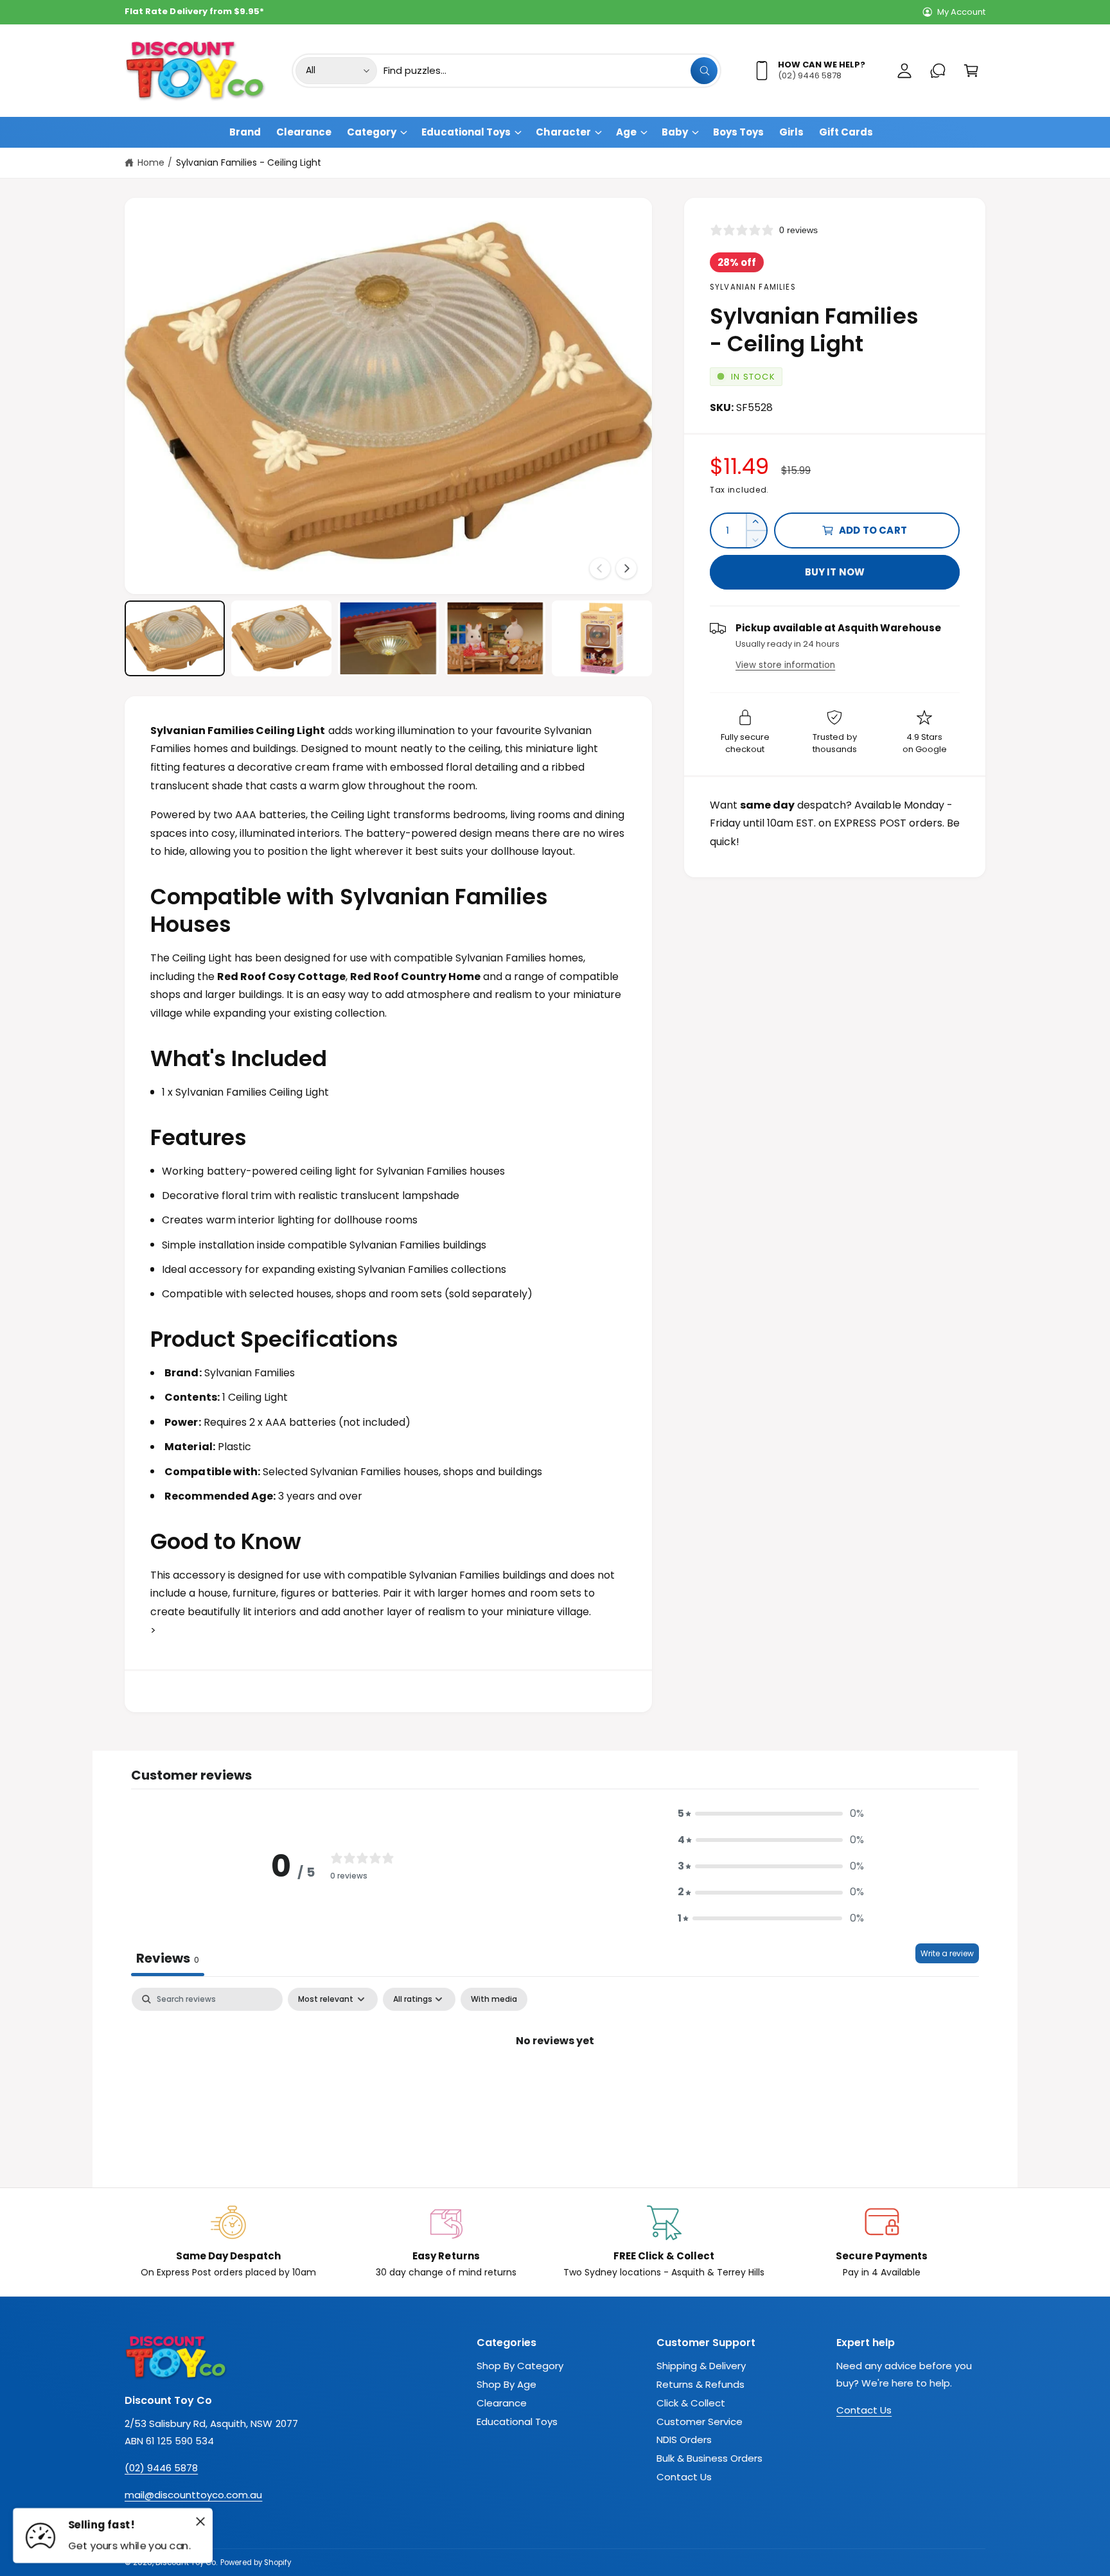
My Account (961, 12)
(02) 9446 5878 (161, 2468)
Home (151, 162)
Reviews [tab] (168, 1958)
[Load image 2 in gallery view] (281, 638)
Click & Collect (691, 2403)
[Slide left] (600, 568)
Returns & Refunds (700, 2384)
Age (626, 132)
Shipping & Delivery (701, 2366)
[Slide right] (626, 568)
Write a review (947, 1953)
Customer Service (700, 2422)
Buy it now (835, 572)
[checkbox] (494, 1999)
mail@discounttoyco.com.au (193, 2495)
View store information (785, 665)
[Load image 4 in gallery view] (495, 638)
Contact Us (684, 2477)
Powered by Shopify (255, 2563)
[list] (555, 2242)
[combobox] (551, 71)
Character (563, 132)
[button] (971, 71)
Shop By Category (520, 2366)
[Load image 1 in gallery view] (175, 638)
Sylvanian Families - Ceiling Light (249, 162)
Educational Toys (466, 132)
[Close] (200, 2521)
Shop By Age (507, 2384)
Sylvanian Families (753, 287)
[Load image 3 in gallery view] (388, 638)
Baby (675, 132)
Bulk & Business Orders (709, 2458)
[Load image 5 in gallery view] (602, 638)
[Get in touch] (938, 71)
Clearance (502, 2403)
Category (372, 132)
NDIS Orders (684, 2440)
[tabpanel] (555, 2084)
